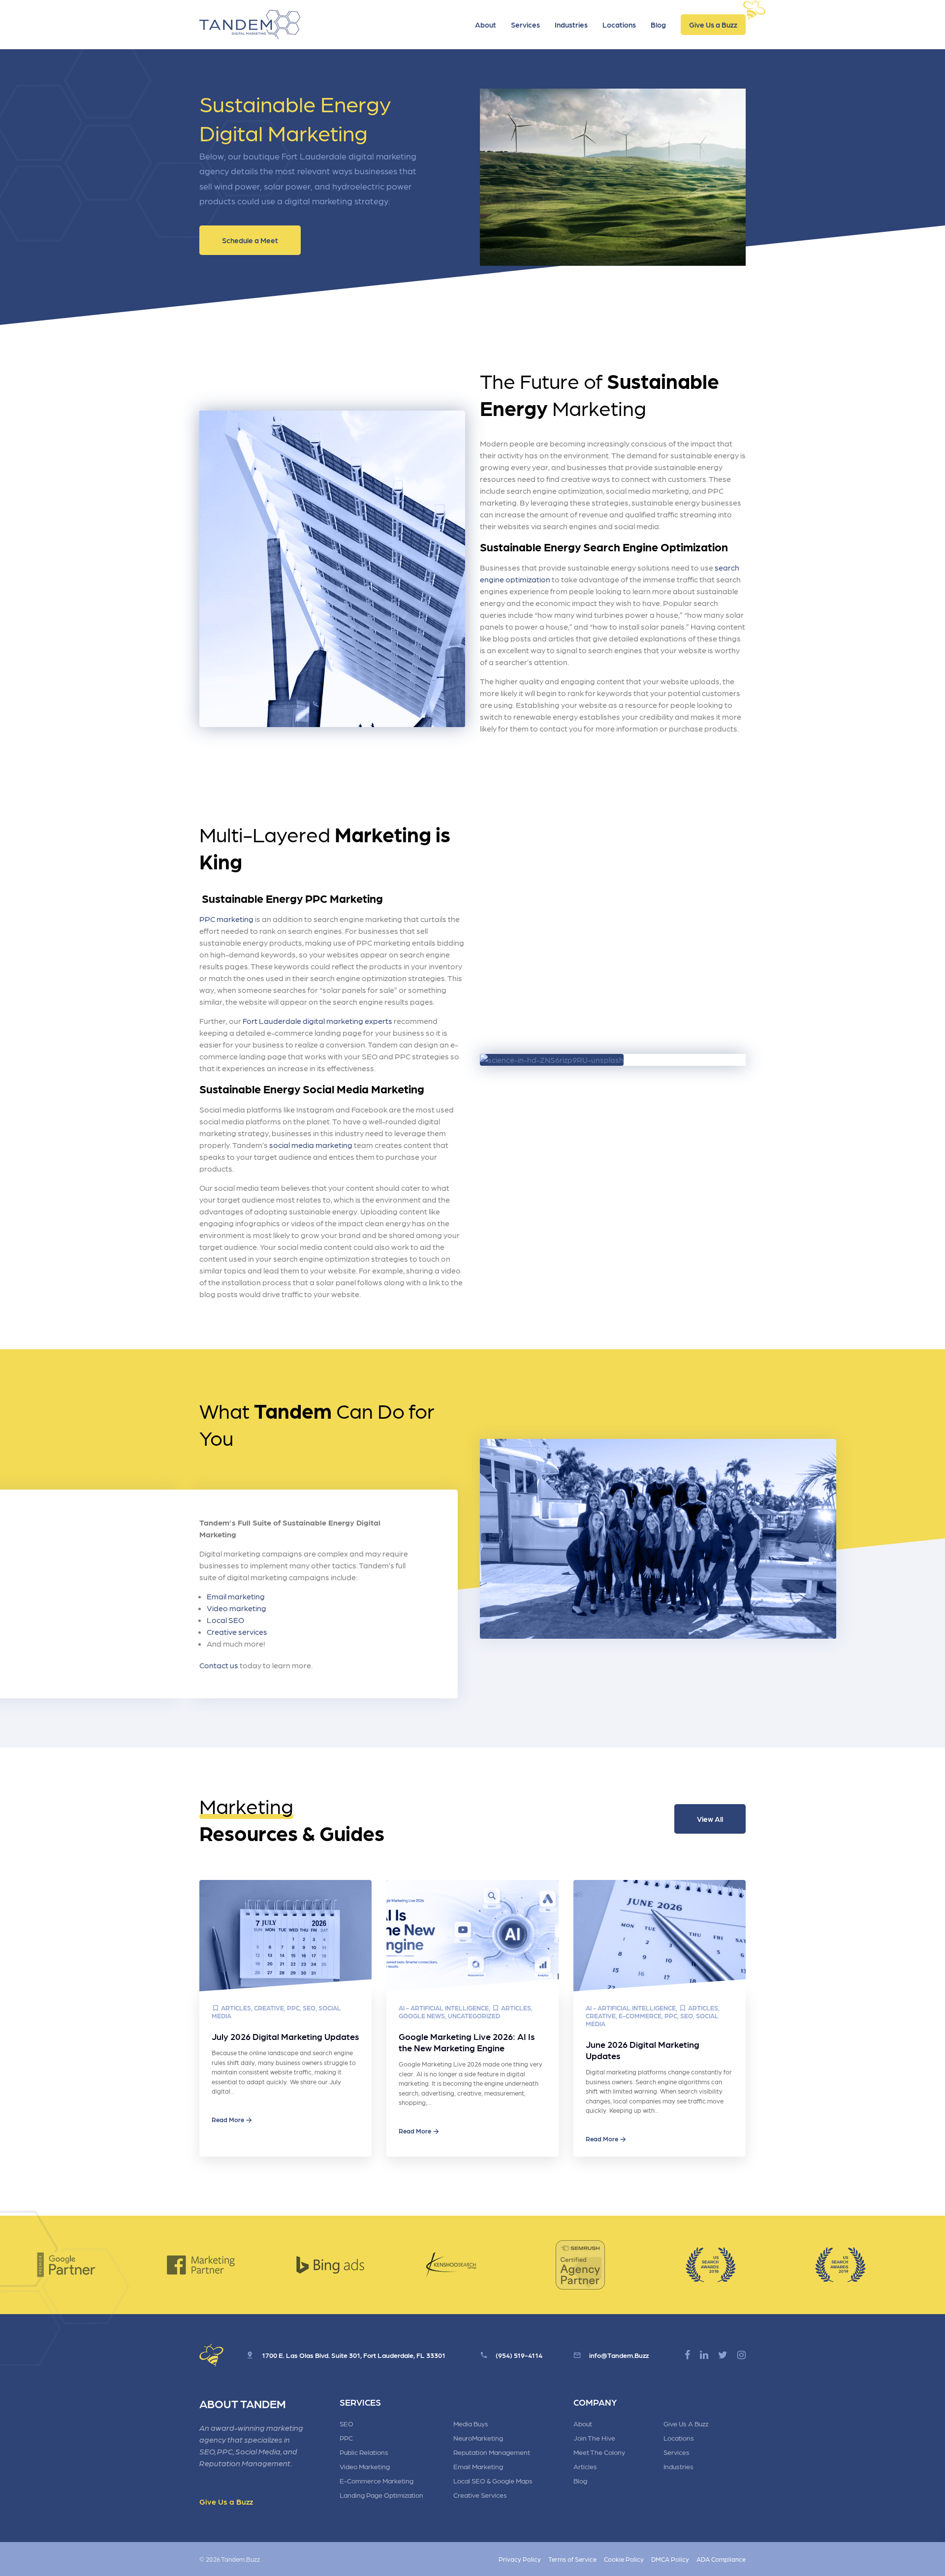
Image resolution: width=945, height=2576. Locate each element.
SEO (309, 2008)
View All (710, 1819)
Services (525, 25)
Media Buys (471, 2423)
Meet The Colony (599, 2452)
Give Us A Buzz (686, 2423)
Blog (658, 25)
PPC (293, 2008)
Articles (236, 2008)
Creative (269, 2008)
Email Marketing (478, 2466)
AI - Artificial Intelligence (444, 2008)
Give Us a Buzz (713, 25)
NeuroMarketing (478, 2438)
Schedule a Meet (250, 240)
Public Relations (364, 2452)
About (486, 25)
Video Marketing (365, 2466)
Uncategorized (474, 2016)
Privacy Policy (520, 2559)
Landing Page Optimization (381, 2495)
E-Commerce (640, 2016)
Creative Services (480, 2495)
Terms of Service (572, 2559)
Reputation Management (492, 2452)
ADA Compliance (721, 2559)
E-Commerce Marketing (377, 2481)
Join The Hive (594, 2438)
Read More (228, 2119)
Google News (422, 2016)
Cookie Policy (624, 2559)
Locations (619, 25)
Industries (571, 25)
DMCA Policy (670, 2559)
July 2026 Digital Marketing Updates (285, 2036)
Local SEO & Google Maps (493, 2481)
